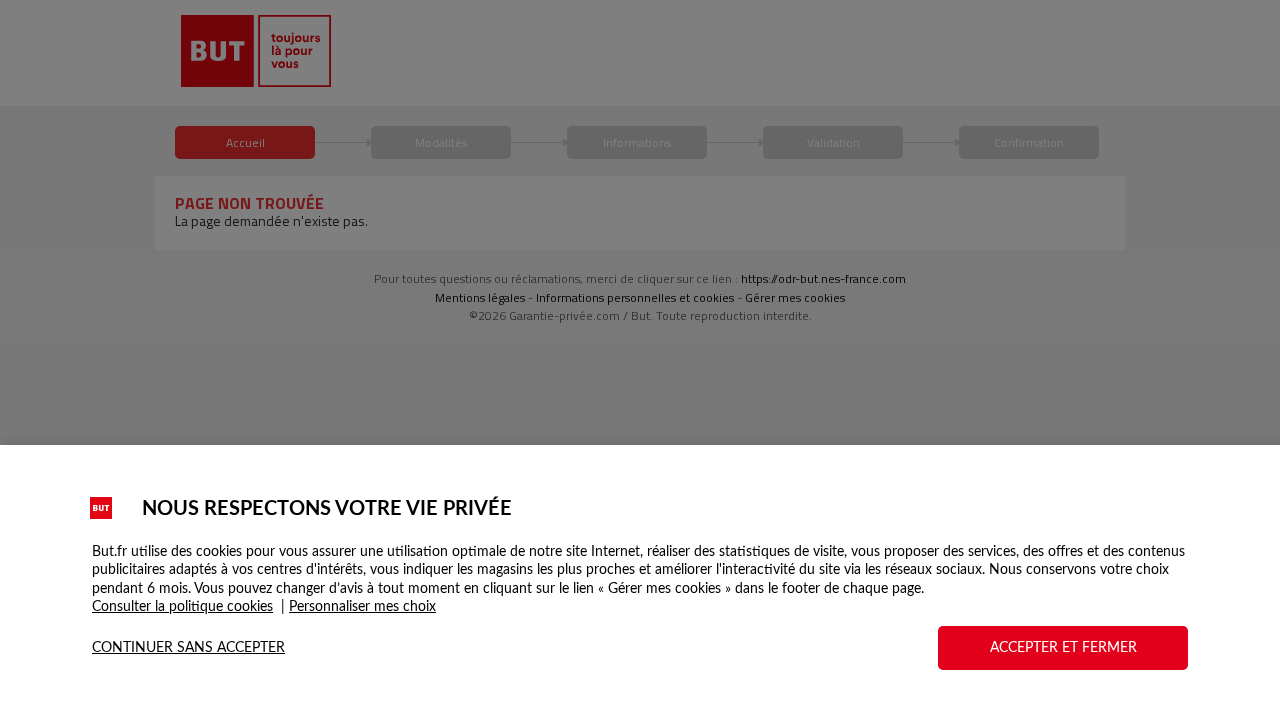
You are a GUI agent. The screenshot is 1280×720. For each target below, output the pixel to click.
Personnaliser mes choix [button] (362, 607)
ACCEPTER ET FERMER (1063, 648)
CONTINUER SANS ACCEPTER (188, 648)
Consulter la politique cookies (182, 607)
